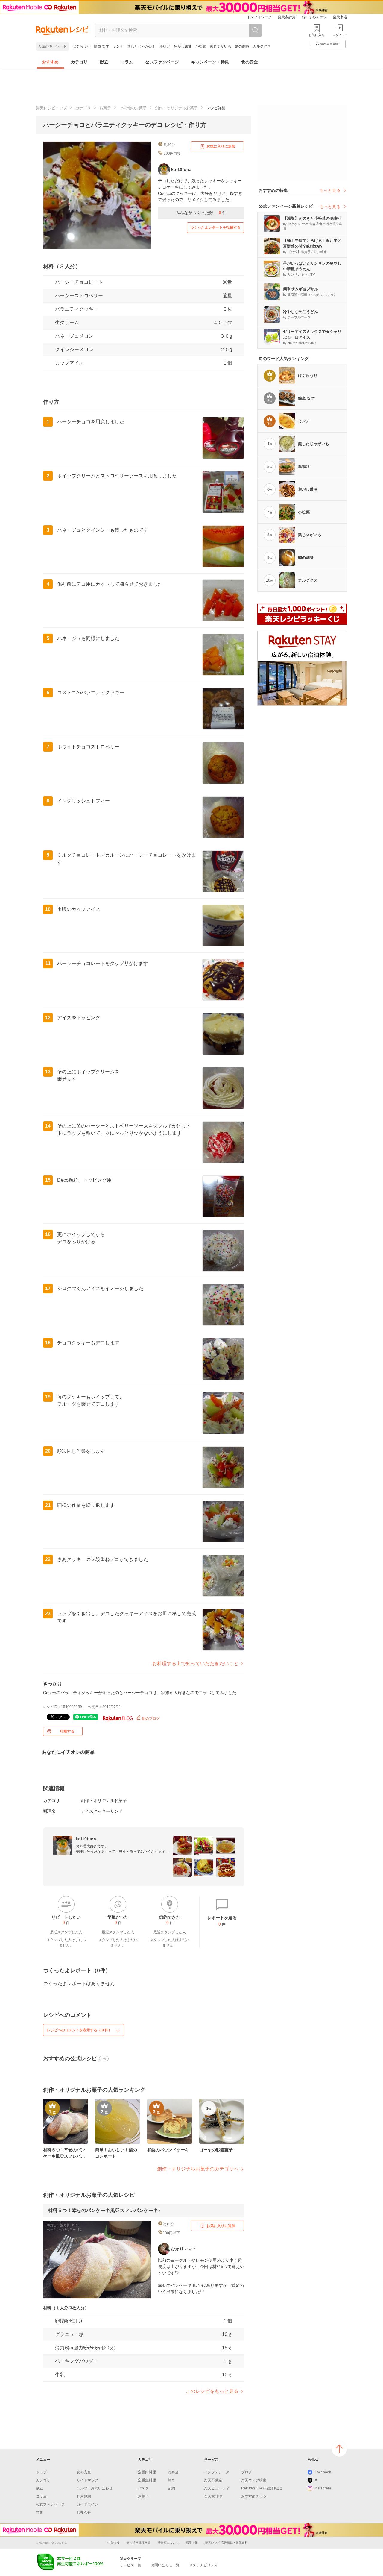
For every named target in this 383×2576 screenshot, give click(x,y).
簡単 (171, 2480)
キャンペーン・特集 (210, 62)
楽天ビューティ (217, 2488)
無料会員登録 (329, 44)
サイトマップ (87, 2480)
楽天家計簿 (287, 17)
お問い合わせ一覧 (165, 2565)
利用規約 (84, 2496)
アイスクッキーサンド (102, 1811)
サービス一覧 (130, 2565)
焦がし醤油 (183, 46)
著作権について (168, 2543)
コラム (127, 62)
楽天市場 (340, 17)
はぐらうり (81, 46)
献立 (104, 62)
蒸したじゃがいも (142, 46)
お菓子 (105, 108)
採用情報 (192, 2543)
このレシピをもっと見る (212, 2391)
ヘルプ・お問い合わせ (95, 2488)
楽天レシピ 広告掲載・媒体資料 (226, 2543)
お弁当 (173, 2472)
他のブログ (150, 1718)
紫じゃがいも (221, 46)
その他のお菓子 (133, 108)
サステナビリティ (203, 2565)
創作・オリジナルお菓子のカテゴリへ (198, 2169)
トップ (41, 2472)
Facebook (323, 2472)
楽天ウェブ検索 (254, 2480)
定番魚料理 (147, 2480)
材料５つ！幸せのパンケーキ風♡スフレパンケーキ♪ (104, 2210)
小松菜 (201, 46)
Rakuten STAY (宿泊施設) (262, 2488)
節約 (171, 2488)
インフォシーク (259, 17)
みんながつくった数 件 (201, 213)
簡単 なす (102, 46)
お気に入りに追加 (221, 146)
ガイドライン (87, 2504)
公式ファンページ (162, 62)
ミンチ (118, 46)
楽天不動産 (213, 2480)
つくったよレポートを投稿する (215, 227)
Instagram (323, 2488)
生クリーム (67, 323)
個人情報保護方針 (139, 2543)
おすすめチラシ (314, 17)
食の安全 (250, 62)
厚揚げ (165, 46)
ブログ (247, 2472)
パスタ (143, 2488)
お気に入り (317, 35)
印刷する (67, 1731)
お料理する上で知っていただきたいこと (195, 1664)
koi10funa (86, 1839)
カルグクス (262, 46)
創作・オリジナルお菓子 (176, 108)
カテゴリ (79, 62)
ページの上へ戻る (339, 2449)
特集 (39, 2513)
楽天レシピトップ (51, 108)
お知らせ (84, 2513)
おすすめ (50, 62)
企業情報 (113, 2543)
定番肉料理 (147, 2472)
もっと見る (330, 190)
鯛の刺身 (242, 46)
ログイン (339, 35)
